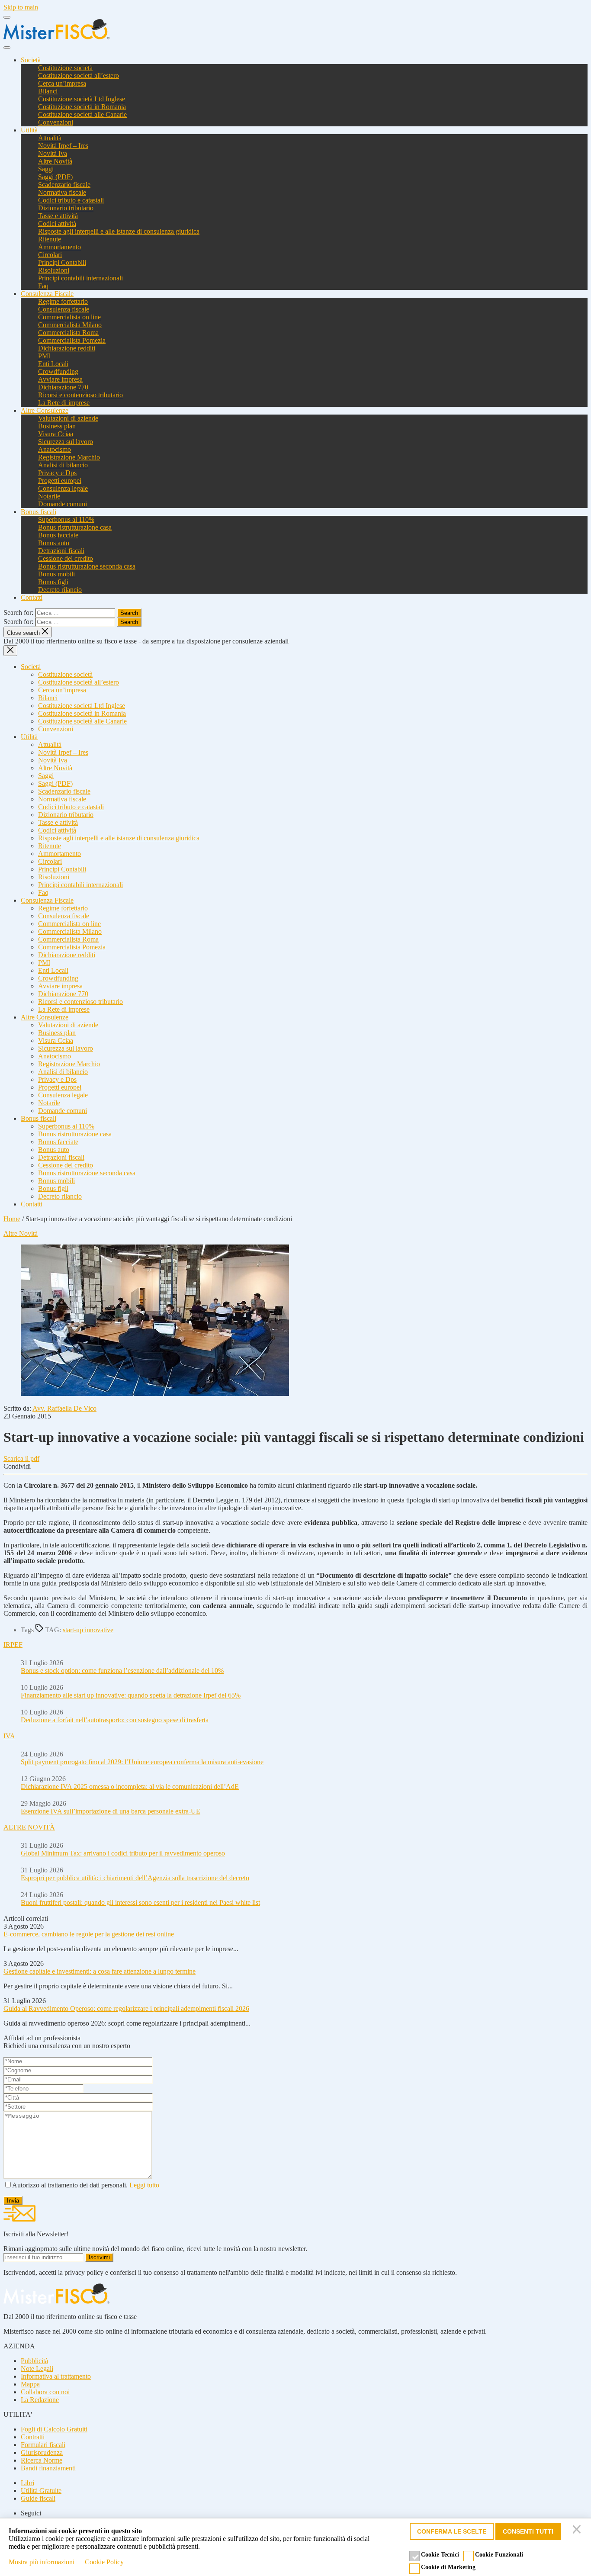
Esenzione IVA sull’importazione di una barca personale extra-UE (111, 1811)
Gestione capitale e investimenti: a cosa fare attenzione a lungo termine (100, 1971)
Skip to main (21, 7)
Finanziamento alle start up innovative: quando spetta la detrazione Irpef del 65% (131, 1695)
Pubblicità (34, 2361)
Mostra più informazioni (42, 2562)
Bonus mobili (56, 574)
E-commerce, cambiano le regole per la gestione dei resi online (89, 1934)
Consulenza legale (63, 488)
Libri (27, 2483)
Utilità (29, 130)
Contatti (32, 597)
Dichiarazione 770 (63, 387)
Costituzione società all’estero (79, 76)
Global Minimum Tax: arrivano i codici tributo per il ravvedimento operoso (123, 1853)
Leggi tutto (144, 2185)
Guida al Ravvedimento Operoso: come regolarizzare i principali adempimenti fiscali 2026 (126, 2008)
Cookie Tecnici (440, 2555)
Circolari (50, 255)
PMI (44, 356)
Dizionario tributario (66, 208)
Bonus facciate (58, 535)
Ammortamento (59, 247)
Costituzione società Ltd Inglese (82, 99)
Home (12, 1219)
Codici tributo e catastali (71, 200)
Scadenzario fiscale (64, 185)
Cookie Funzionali (499, 2555)
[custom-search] (7, 48)
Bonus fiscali (39, 512)
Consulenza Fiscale (47, 294)
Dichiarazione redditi (67, 348)
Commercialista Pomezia (72, 340)
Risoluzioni (54, 270)
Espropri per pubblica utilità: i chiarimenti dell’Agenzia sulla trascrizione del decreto (135, 1878)
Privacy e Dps (57, 473)
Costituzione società (65, 68)
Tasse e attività (58, 216)
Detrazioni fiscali (61, 551)
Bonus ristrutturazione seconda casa (87, 566)
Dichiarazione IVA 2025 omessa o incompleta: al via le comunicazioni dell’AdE (130, 1786)
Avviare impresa (60, 379)
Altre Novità (55, 161)
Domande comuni (63, 504)
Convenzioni (56, 122)
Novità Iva (53, 153)
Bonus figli (53, 582)
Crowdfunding (58, 371)
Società (31, 60)
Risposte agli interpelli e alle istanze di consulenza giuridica (119, 231)
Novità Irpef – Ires (63, 146)
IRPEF (13, 1645)
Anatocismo (55, 449)
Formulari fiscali (43, 2445)
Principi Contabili (62, 262)
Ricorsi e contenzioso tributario (80, 395)
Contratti (33, 2437)
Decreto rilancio (60, 590)
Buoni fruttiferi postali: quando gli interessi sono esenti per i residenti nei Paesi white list (140, 1902)
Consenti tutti (528, 2531)
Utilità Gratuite (41, 2491)
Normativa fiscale (62, 192)
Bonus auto (54, 543)
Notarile (49, 496)
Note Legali (37, 2369)
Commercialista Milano (70, 325)
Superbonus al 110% (66, 519)
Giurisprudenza (42, 2452)
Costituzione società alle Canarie (82, 114)
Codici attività (57, 224)
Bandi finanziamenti (48, 2468)
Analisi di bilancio (63, 465)
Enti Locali (53, 364)
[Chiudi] (578, 2531)
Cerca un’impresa (62, 83)
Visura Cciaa (56, 434)
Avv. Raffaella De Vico (64, 1408)
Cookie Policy (104, 2562)
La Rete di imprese (64, 403)
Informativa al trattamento (56, 2376)
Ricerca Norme (42, 2460)
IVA (9, 1736)
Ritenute (50, 239)
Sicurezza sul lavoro (66, 442)
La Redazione (40, 2400)
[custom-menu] (7, 17)
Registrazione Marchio (69, 457)
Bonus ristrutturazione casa (75, 527)
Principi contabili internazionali (80, 278)
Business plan (57, 426)
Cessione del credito (66, 558)
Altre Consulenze (45, 410)
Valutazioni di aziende (68, 418)
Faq (43, 286)
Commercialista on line (69, 317)
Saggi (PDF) (55, 177)
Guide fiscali (38, 2498)
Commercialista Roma (68, 333)
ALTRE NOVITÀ (29, 1827)
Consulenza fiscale (64, 309)
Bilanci (48, 91)
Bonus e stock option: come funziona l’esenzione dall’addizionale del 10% (122, 1671)
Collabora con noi (45, 2392)
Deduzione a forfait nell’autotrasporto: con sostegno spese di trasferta (115, 1720)
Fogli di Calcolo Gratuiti (54, 2429)
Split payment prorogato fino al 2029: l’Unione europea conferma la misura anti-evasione (142, 1762)
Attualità (50, 138)
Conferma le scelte (452, 2531)
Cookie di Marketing (448, 2567)
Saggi (46, 169)
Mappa (30, 2384)
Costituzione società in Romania (82, 107)
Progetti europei (60, 481)
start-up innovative (88, 1630)
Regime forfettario (63, 301)
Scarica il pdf (21, 1458)
